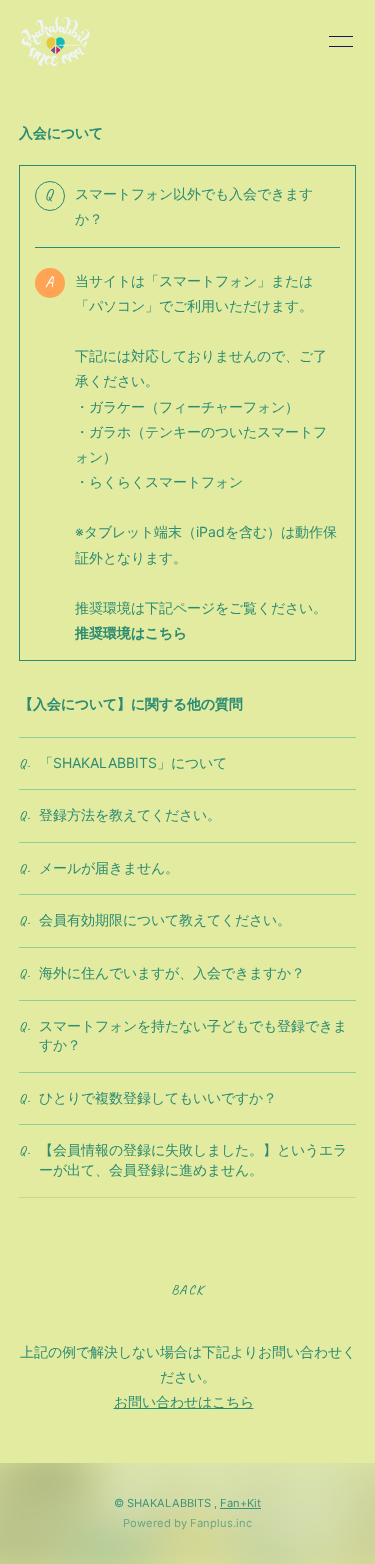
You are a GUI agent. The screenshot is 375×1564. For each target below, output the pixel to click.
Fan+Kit (240, 1503)
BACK (187, 1289)
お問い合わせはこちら (184, 1401)
